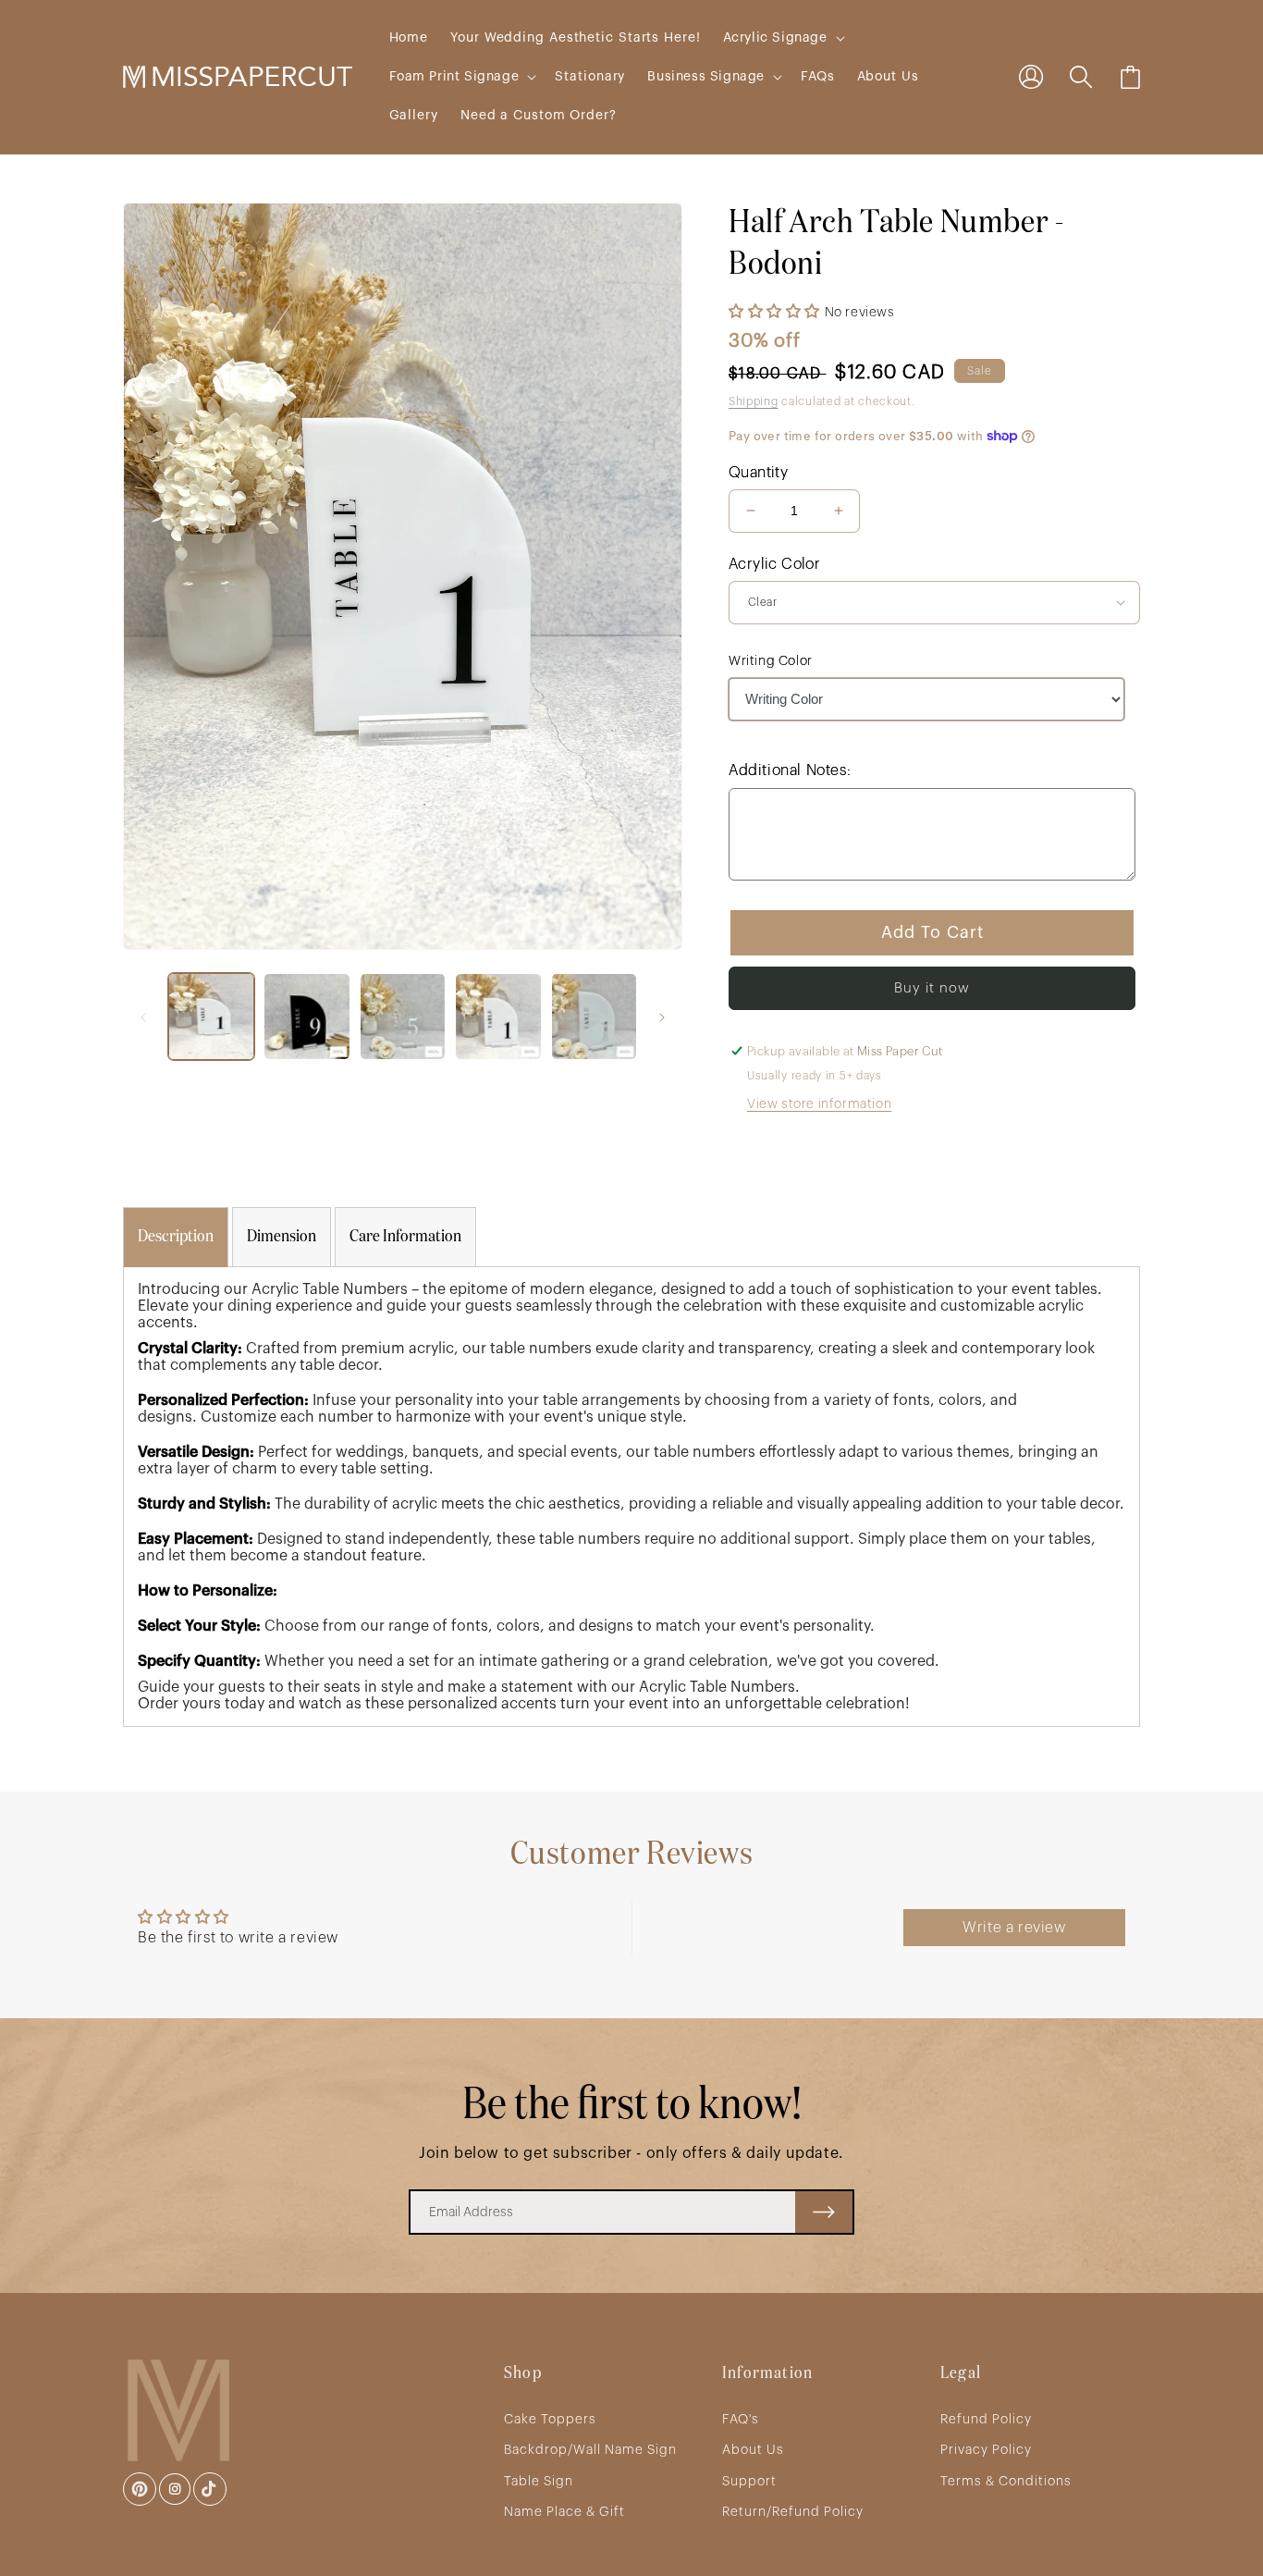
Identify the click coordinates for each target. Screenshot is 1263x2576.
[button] (782, 38)
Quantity (758, 473)
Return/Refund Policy (793, 2512)
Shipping (754, 401)
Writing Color (771, 661)
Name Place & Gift (564, 2512)
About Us (753, 2450)
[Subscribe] (824, 2212)
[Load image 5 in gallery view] (594, 1016)
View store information (819, 1104)
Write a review (1014, 1928)
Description (176, 1237)
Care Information (405, 1237)
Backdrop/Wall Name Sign (590, 2450)
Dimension (282, 1237)
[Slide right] (662, 1017)
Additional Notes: (790, 770)
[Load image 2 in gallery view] (307, 1016)
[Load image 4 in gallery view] (498, 1016)
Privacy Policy (986, 2450)
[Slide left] (143, 1017)
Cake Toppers (550, 2420)
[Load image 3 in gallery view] (403, 1016)
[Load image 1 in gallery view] (211, 1016)
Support (749, 2482)
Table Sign (539, 2482)
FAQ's (741, 2420)
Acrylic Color (774, 564)
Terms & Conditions (1006, 2482)
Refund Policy (986, 2420)
